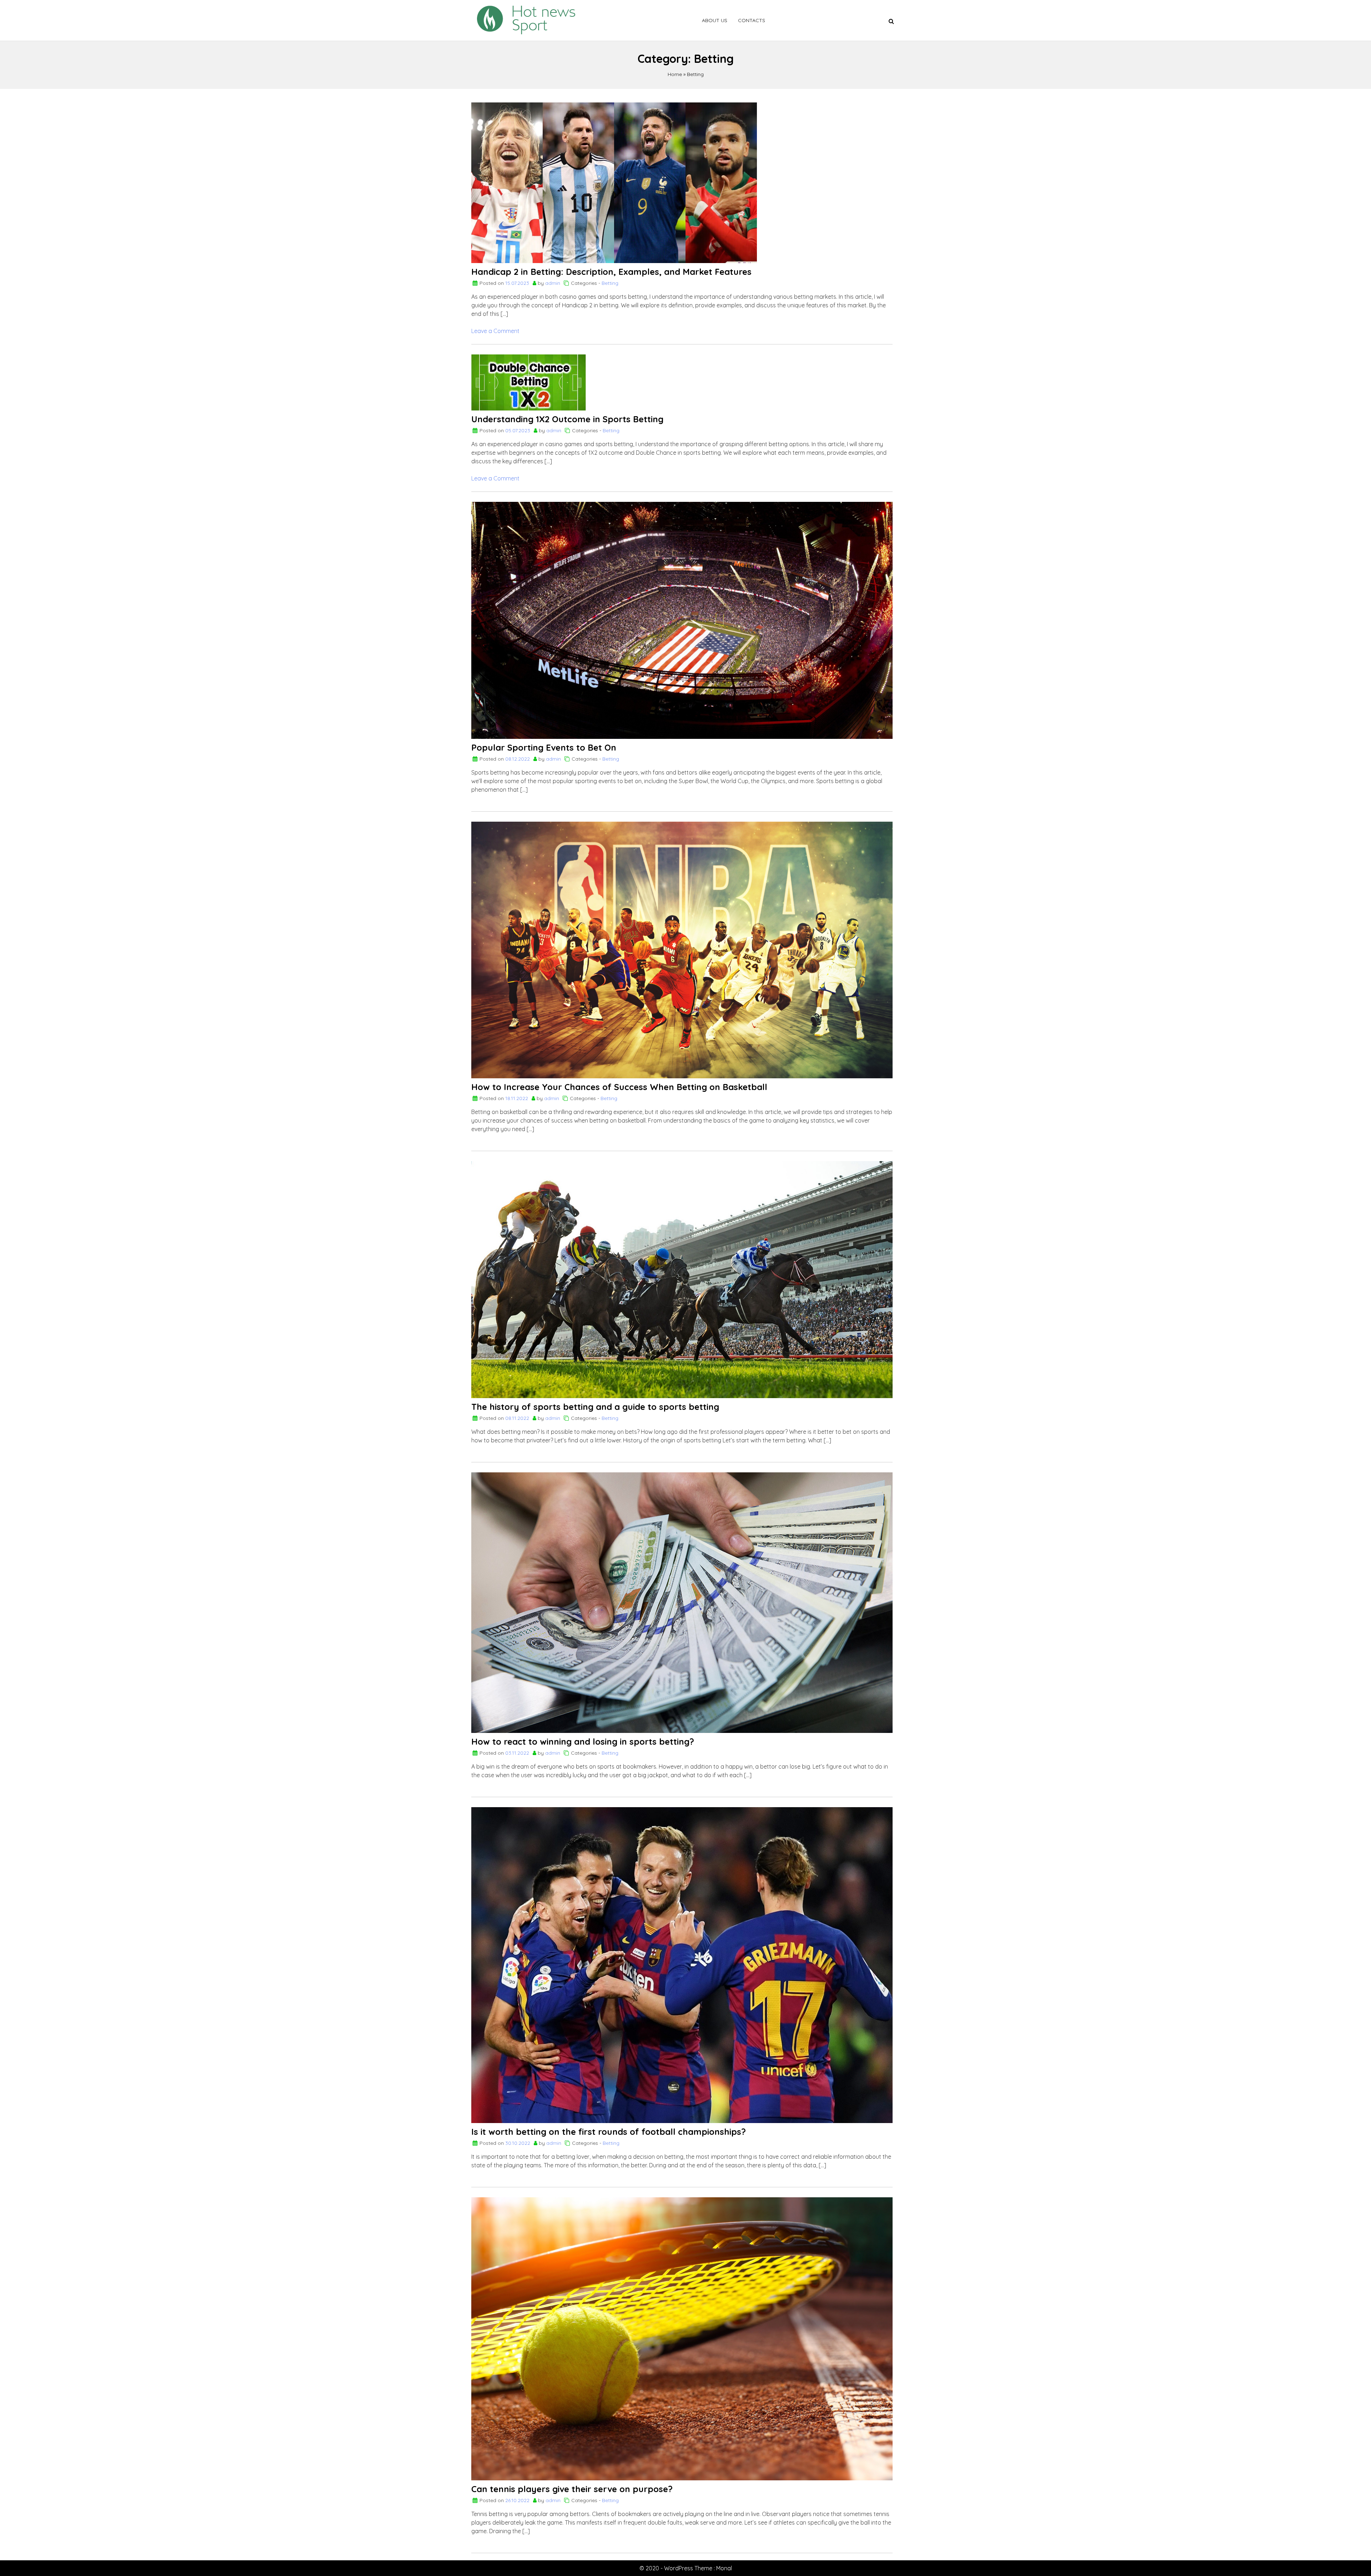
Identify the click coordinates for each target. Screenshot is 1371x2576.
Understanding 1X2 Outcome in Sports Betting (567, 419)
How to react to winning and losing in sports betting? (583, 1741)
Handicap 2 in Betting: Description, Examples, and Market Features (611, 272)
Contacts (752, 20)
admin (553, 283)
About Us (715, 20)
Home (675, 74)
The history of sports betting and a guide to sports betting (595, 1407)
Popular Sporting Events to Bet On (544, 747)
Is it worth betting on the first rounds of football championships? (609, 2132)
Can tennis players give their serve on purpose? (572, 2489)
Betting (695, 74)
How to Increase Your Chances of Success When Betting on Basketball (619, 1087)
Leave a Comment (495, 331)
